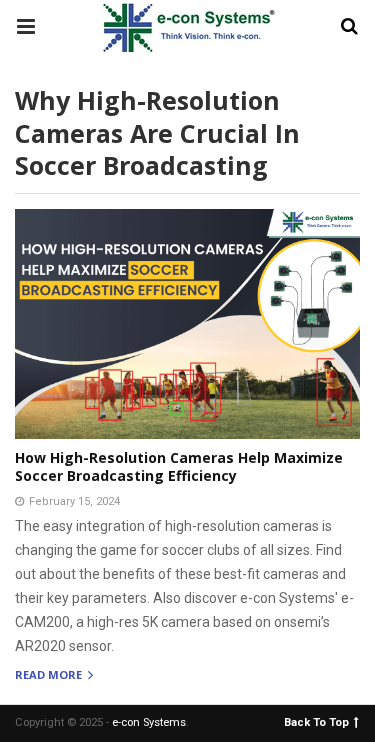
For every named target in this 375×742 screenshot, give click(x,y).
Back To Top (316, 721)
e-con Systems (149, 722)
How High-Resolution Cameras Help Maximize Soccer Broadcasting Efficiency (179, 466)
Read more (50, 675)
